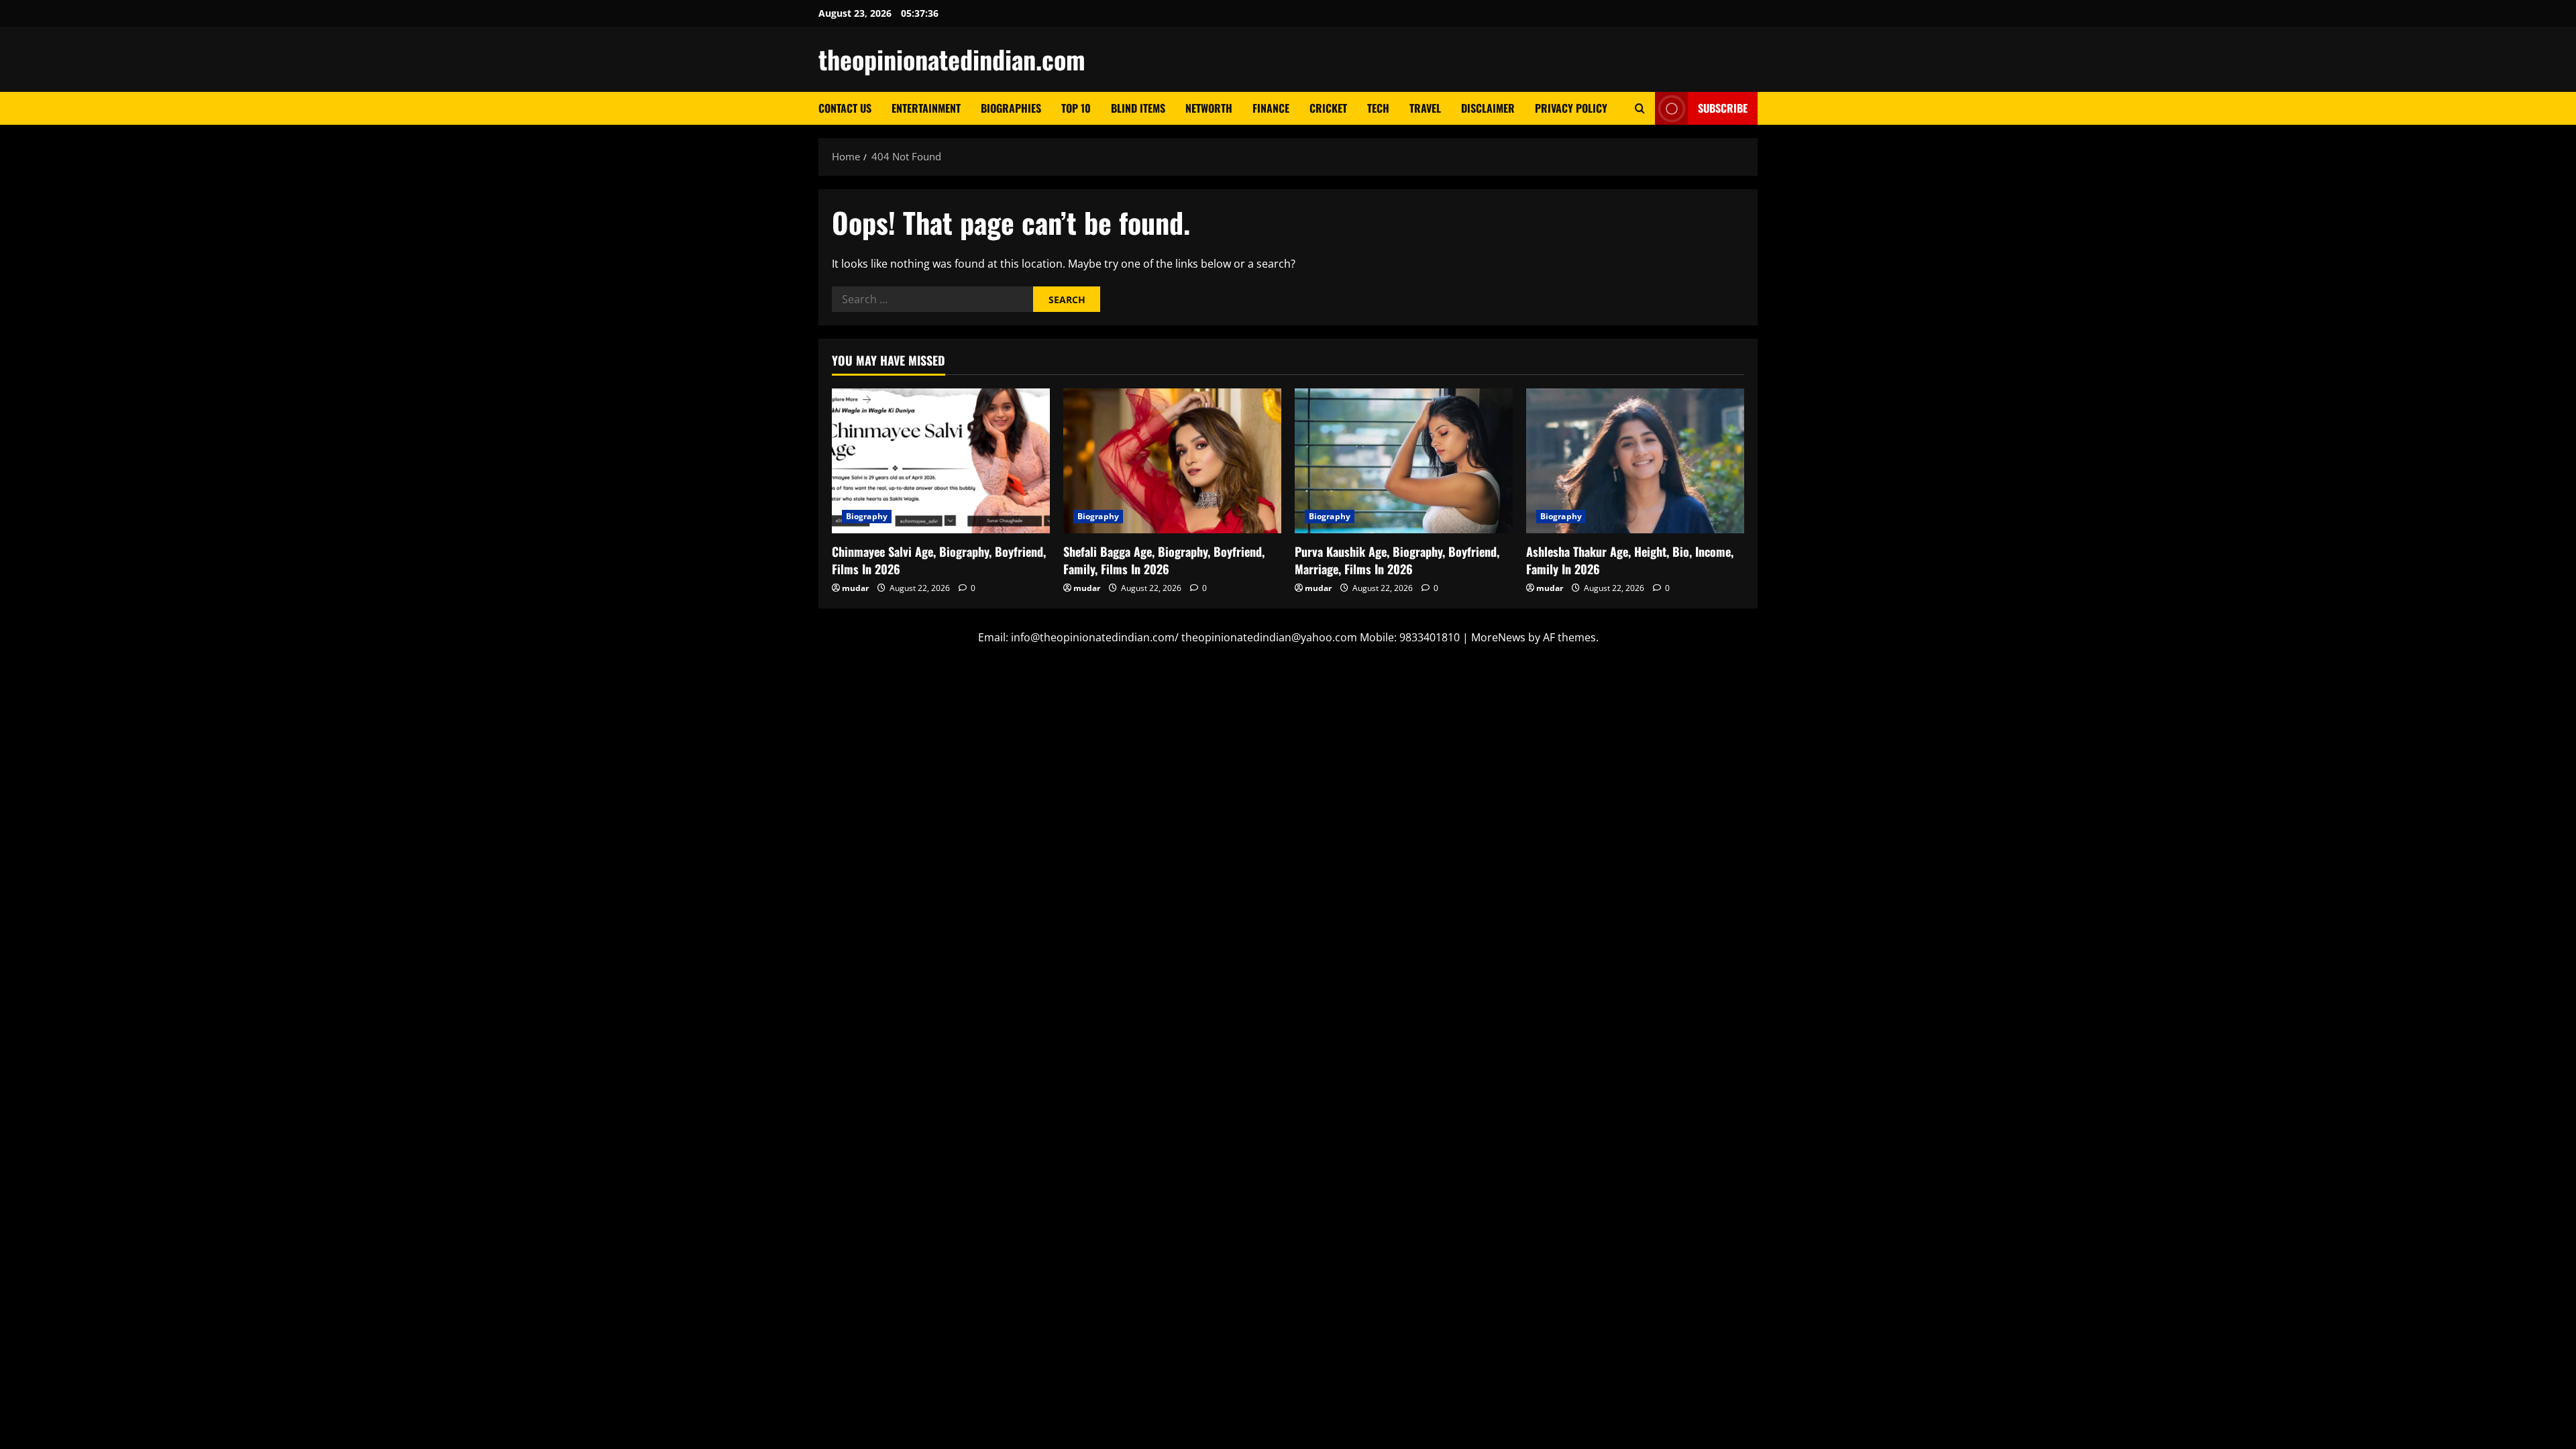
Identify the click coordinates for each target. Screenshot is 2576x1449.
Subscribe (1723, 108)
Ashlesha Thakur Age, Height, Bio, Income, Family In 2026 (1630, 560)
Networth (1209, 108)
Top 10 (1076, 108)
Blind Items (1138, 108)
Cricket (1328, 108)
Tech (1378, 108)
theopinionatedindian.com (952, 59)
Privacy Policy (1571, 108)
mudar (855, 588)
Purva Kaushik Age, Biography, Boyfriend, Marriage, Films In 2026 (1397, 560)
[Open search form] (1640, 108)
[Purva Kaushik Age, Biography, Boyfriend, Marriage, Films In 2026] (1404, 461)
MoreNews (1498, 637)
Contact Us (845, 108)
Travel (1425, 108)
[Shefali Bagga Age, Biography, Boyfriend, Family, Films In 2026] (1172, 461)
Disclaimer (1488, 108)
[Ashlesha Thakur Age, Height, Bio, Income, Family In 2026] (1635, 461)
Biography (867, 516)
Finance (1271, 108)
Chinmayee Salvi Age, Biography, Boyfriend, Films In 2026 (939, 560)
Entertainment (926, 108)
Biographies (1011, 108)
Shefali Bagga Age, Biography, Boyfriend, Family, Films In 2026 (1164, 560)
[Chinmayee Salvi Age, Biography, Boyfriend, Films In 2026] (941, 461)
